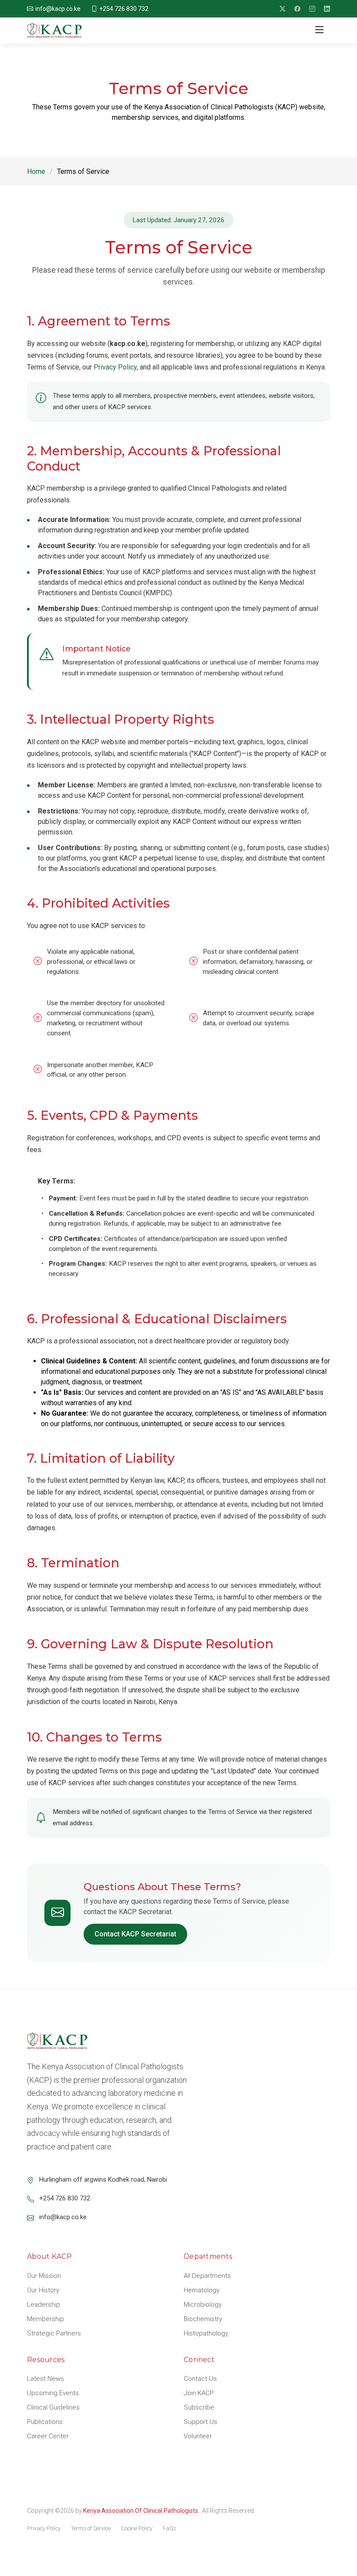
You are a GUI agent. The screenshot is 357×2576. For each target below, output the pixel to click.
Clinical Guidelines (53, 2407)
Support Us (200, 2422)
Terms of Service (91, 2528)
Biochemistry (203, 2319)
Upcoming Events (53, 2393)
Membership (45, 2319)
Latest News (45, 2379)
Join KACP (199, 2393)
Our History (43, 2290)
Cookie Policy (137, 2528)
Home (36, 171)
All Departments (207, 2276)
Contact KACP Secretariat (135, 1934)
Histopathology (206, 2333)
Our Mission (44, 2276)
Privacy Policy (115, 367)
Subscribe (199, 2407)
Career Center (48, 2436)
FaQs (170, 2528)
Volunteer (198, 2436)
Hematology (202, 2290)
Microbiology (203, 2305)
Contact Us (200, 2379)
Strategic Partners (54, 2333)
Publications (45, 2422)
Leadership (44, 2305)
